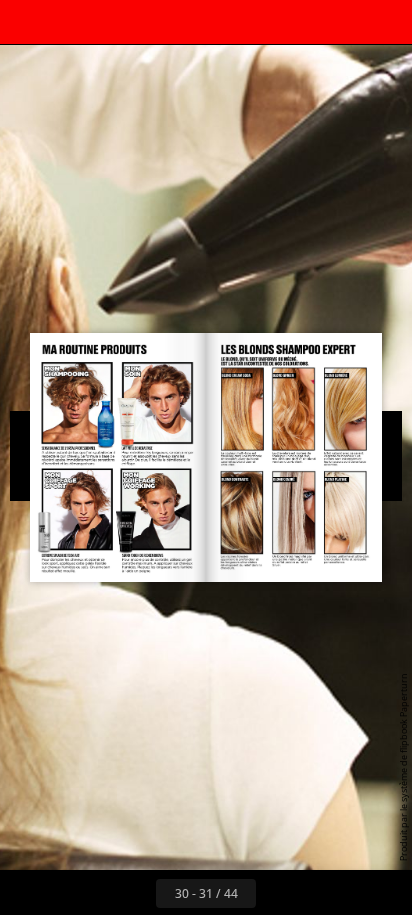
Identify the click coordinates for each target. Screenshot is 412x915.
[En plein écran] (384, 22)
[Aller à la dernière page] (322, 893)
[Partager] (340, 22)
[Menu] (28, 22)
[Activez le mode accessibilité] (116, 22)
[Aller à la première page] (90, 893)
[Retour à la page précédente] (134, 893)
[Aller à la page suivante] (278, 893)
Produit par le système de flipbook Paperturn (403, 767)
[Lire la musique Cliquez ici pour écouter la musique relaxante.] (160, 22)
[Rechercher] (72, 22)
